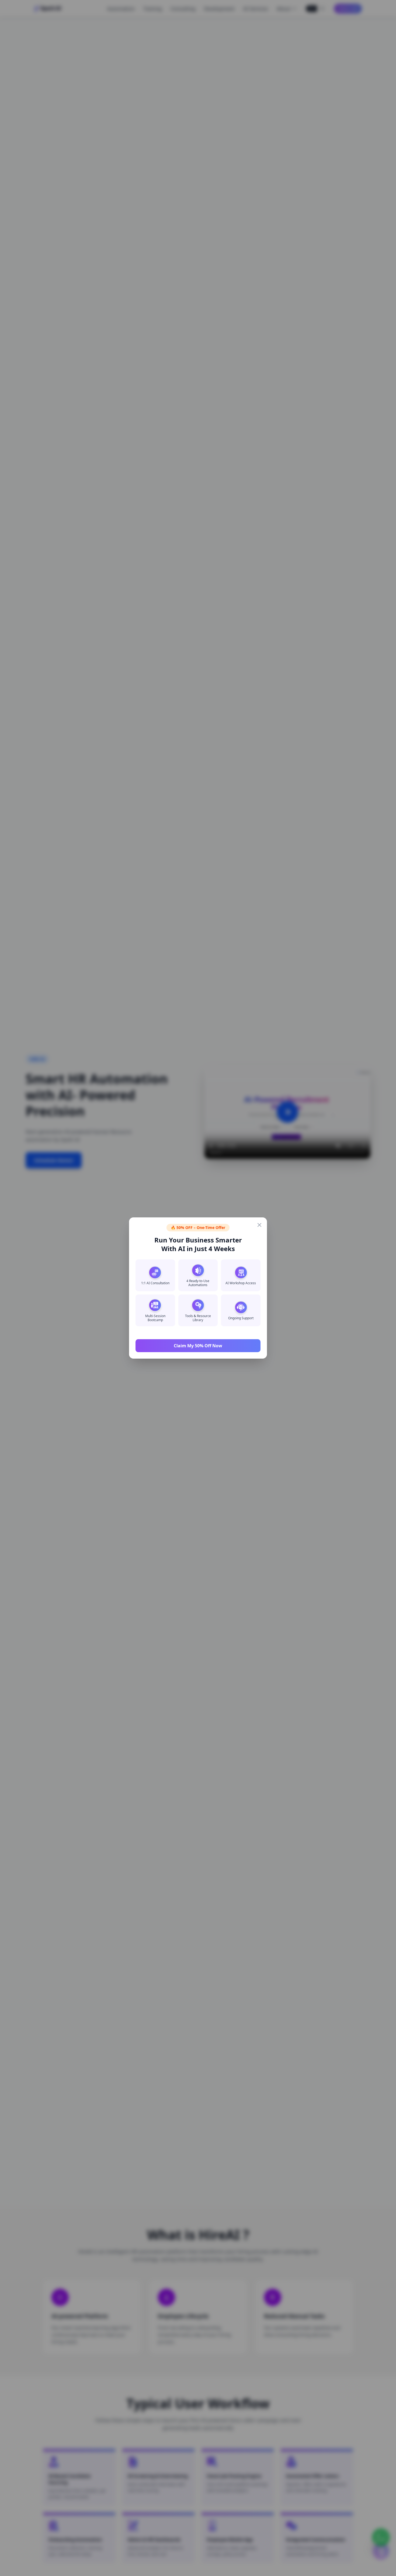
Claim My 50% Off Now (198, 1346)
